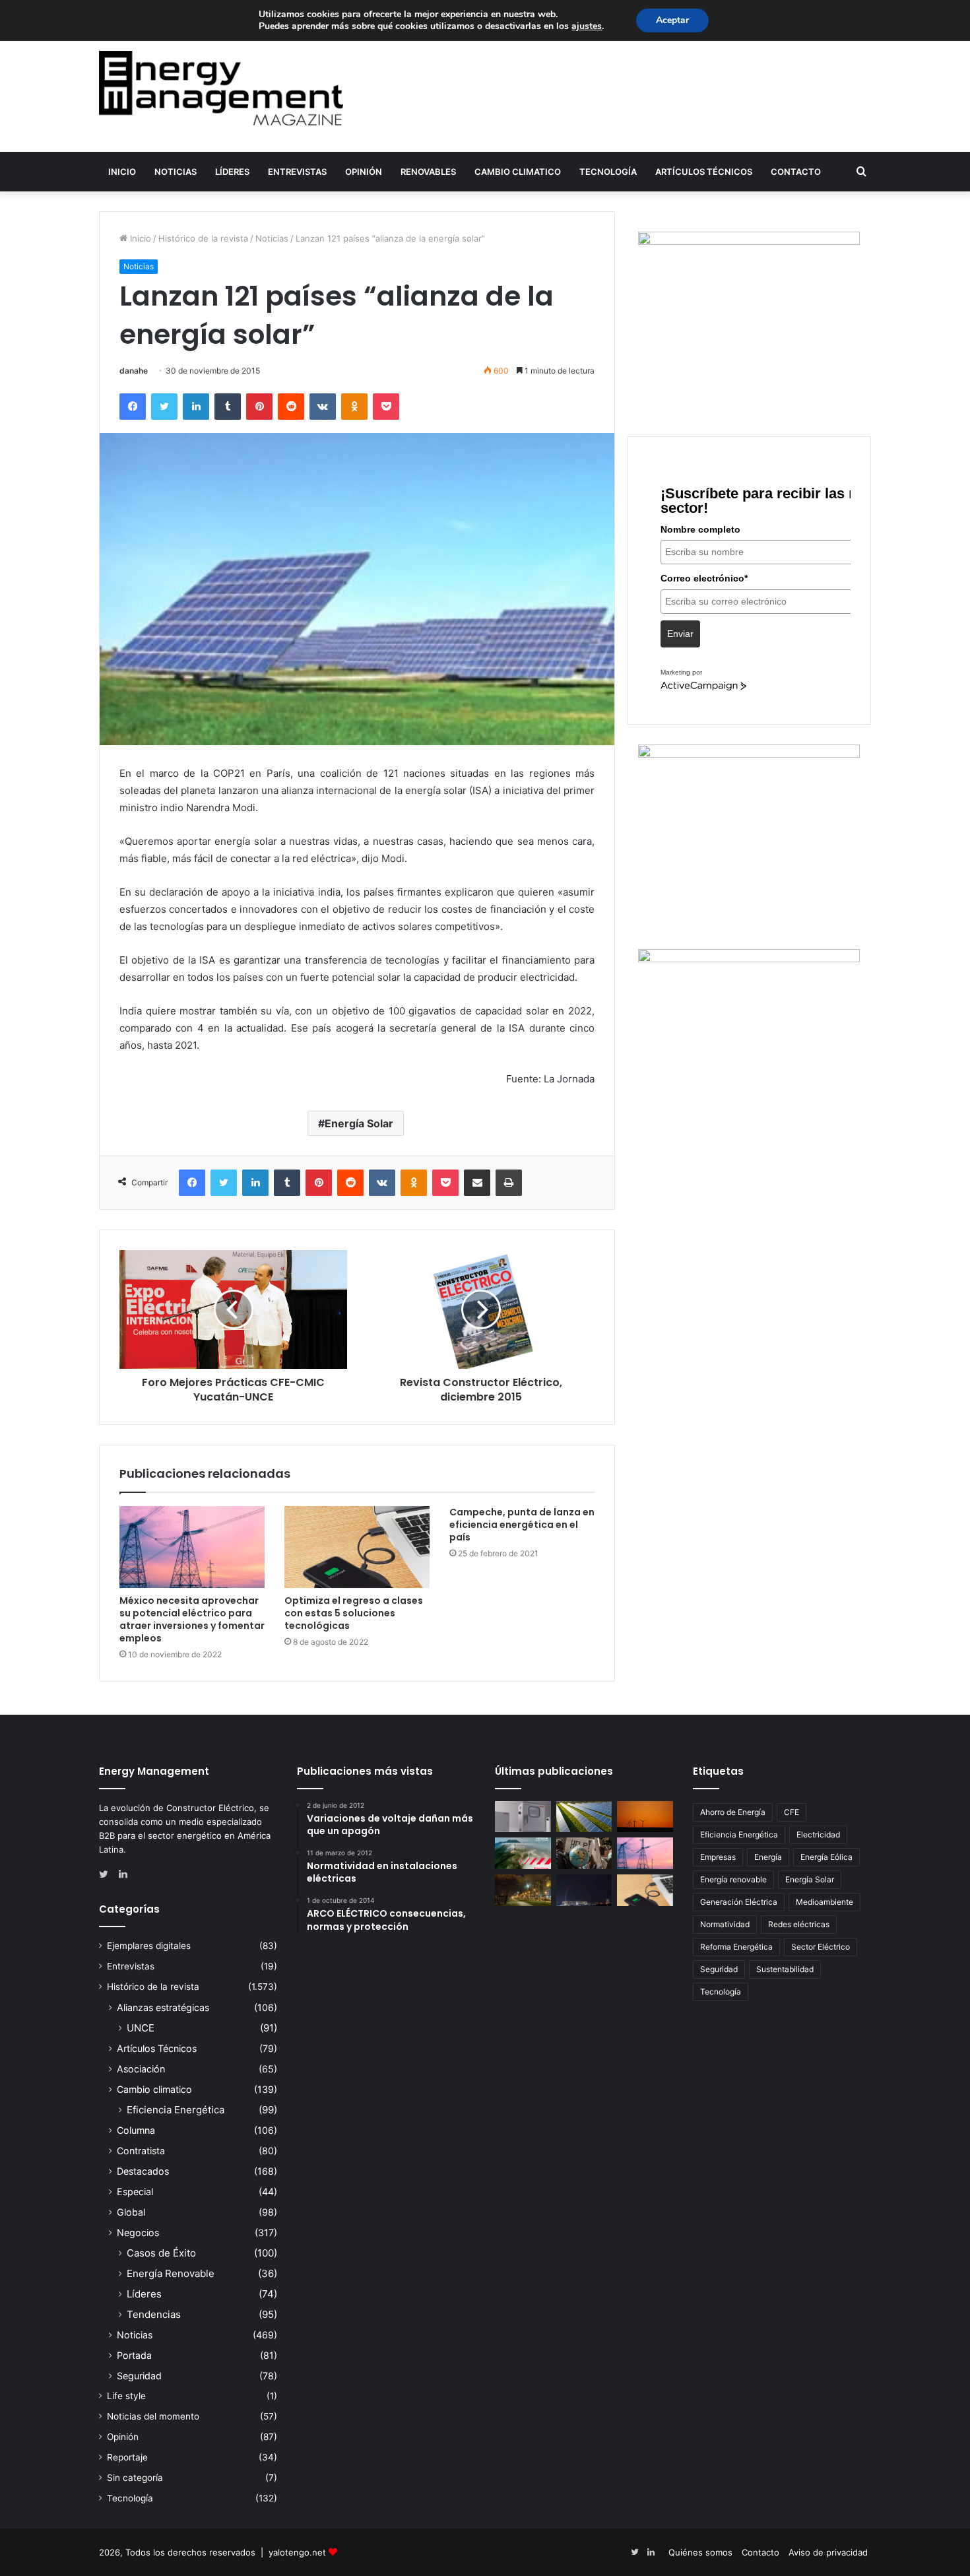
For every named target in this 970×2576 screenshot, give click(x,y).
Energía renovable (733, 1879)
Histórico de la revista (203, 238)
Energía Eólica (826, 1857)
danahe (134, 371)
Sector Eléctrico (821, 1947)
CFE (792, 1812)
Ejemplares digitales (149, 1946)
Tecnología (608, 172)
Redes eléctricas (799, 1924)
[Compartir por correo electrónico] (477, 1183)
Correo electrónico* (704, 578)
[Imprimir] (509, 1183)
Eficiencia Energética (176, 2110)
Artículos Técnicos (704, 172)
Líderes (232, 172)
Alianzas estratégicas (163, 2007)
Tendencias (154, 2314)
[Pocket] (386, 407)
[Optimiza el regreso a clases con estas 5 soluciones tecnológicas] (357, 1547)
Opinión (364, 172)
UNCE (141, 2028)
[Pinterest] (259, 407)
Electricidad (818, 1834)
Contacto (796, 172)
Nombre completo (700, 529)
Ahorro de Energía (733, 1812)
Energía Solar (359, 1123)
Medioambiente (824, 1902)
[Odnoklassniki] (354, 407)
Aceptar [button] (672, 20)
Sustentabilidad (785, 1969)
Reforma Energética (736, 1947)
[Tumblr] (228, 407)
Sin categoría (135, 2478)
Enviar (680, 634)
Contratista (141, 2151)
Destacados (143, 2171)
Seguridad (139, 2376)
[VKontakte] (323, 407)
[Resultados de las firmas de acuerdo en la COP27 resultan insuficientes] (584, 1853)
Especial (135, 2192)
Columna (136, 2130)
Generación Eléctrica (739, 1902)
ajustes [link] (587, 26)
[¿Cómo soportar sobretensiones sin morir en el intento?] (584, 1890)
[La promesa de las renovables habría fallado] (584, 1817)
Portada (134, 2355)
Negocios (138, 2232)
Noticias (176, 172)
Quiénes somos (700, 2552)
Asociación (141, 2069)
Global (131, 2212)
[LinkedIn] (196, 407)
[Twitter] (164, 407)
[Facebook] (133, 407)
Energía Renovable (171, 2273)
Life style (126, 2396)
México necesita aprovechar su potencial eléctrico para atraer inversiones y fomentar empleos (192, 1619)
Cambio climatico (518, 172)
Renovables (428, 172)
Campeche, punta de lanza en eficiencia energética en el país (522, 1525)
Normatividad (725, 1924)
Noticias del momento (153, 2416)
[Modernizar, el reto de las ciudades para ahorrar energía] (523, 1890)
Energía (768, 1857)
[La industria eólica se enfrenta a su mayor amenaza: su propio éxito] (645, 1817)
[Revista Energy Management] (221, 88)
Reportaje (127, 2457)
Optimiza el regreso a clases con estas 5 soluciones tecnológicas (354, 1613)
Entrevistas (297, 172)
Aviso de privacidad (828, 2552)
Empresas (718, 1857)
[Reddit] (291, 407)
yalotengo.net (297, 2552)
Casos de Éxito (161, 2253)
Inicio (122, 172)
